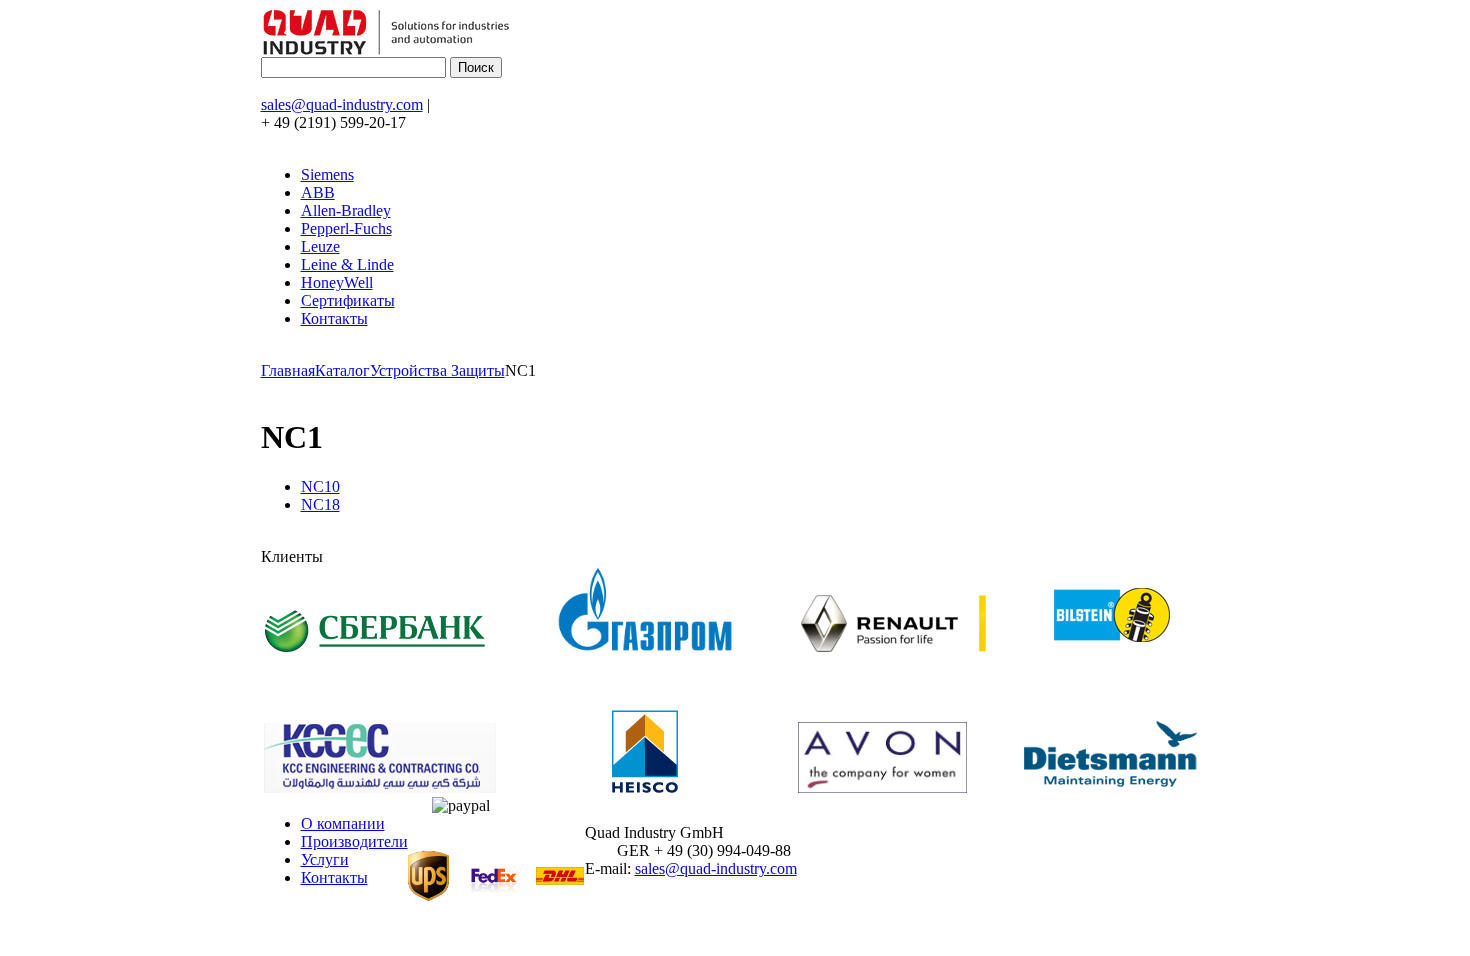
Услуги (325, 859)
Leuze (320, 246)
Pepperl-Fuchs (346, 228)
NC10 (320, 486)
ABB (318, 192)
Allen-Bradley (346, 210)
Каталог (342, 370)
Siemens (327, 174)
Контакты (334, 318)
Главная (288, 370)
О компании (343, 823)
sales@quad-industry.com (342, 104)
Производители (354, 841)
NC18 (320, 504)
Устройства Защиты (437, 370)
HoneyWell (337, 282)
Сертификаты (348, 300)
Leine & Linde (347, 264)
